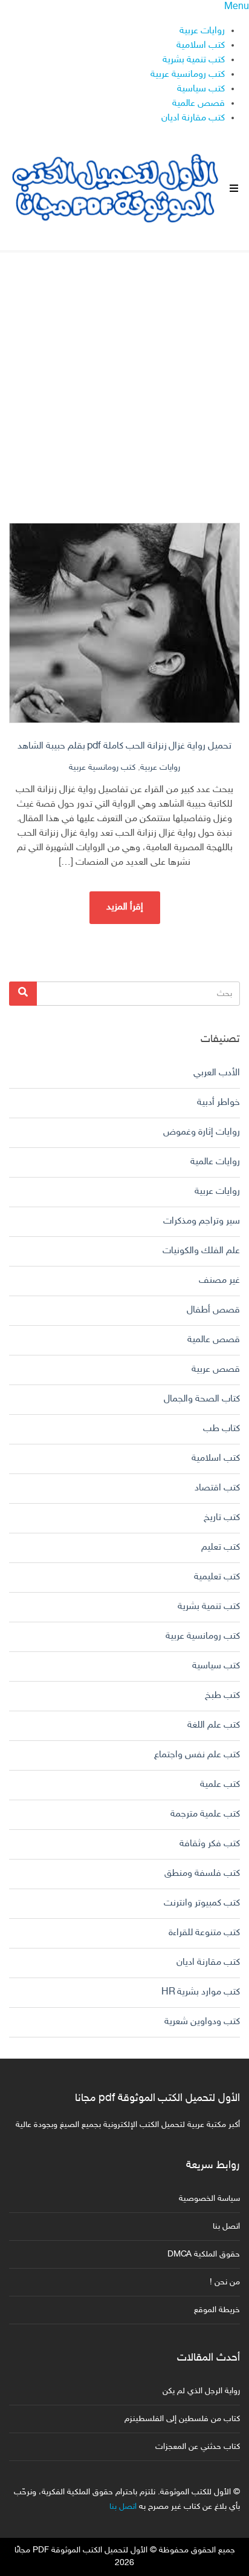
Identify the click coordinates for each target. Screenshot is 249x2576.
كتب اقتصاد (217, 1488)
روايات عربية (202, 31)
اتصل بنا (226, 2227)
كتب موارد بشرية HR (201, 1992)
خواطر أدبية (218, 1103)
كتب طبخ (222, 1696)
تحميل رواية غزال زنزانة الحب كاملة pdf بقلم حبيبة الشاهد (124, 746)
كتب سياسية (201, 89)
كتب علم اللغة (214, 1726)
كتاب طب (222, 1429)
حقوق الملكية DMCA (204, 2254)
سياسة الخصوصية (209, 2199)
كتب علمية (220, 1785)
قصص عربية (216, 1370)
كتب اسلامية (201, 46)
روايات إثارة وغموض (202, 1132)
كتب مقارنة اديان (193, 118)
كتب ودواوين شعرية (202, 2022)
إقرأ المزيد (125, 907)
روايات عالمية (215, 1162)
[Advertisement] (124, 377)
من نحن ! (225, 2282)
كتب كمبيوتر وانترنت (202, 1903)
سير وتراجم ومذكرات (202, 1221)
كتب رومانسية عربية (188, 75)
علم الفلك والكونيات (201, 1251)
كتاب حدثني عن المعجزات (198, 2447)
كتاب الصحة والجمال (202, 1399)
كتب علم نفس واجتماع (197, 1755)
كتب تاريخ (222, 1518)
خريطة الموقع (217, 2310)
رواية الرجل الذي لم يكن (201, 2391)
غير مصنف (219, 1281)
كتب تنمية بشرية (194, 60)
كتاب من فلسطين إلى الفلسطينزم (182, 2419)
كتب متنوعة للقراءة (204, 1933)
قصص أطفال (213, 1310)
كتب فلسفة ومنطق (202, 1874)
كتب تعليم (221, 1548)
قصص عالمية (199, 104)
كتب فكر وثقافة (210, 1844)
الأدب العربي (217, 1073)
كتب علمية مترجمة (205, 1814)
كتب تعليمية (217, 1577)
